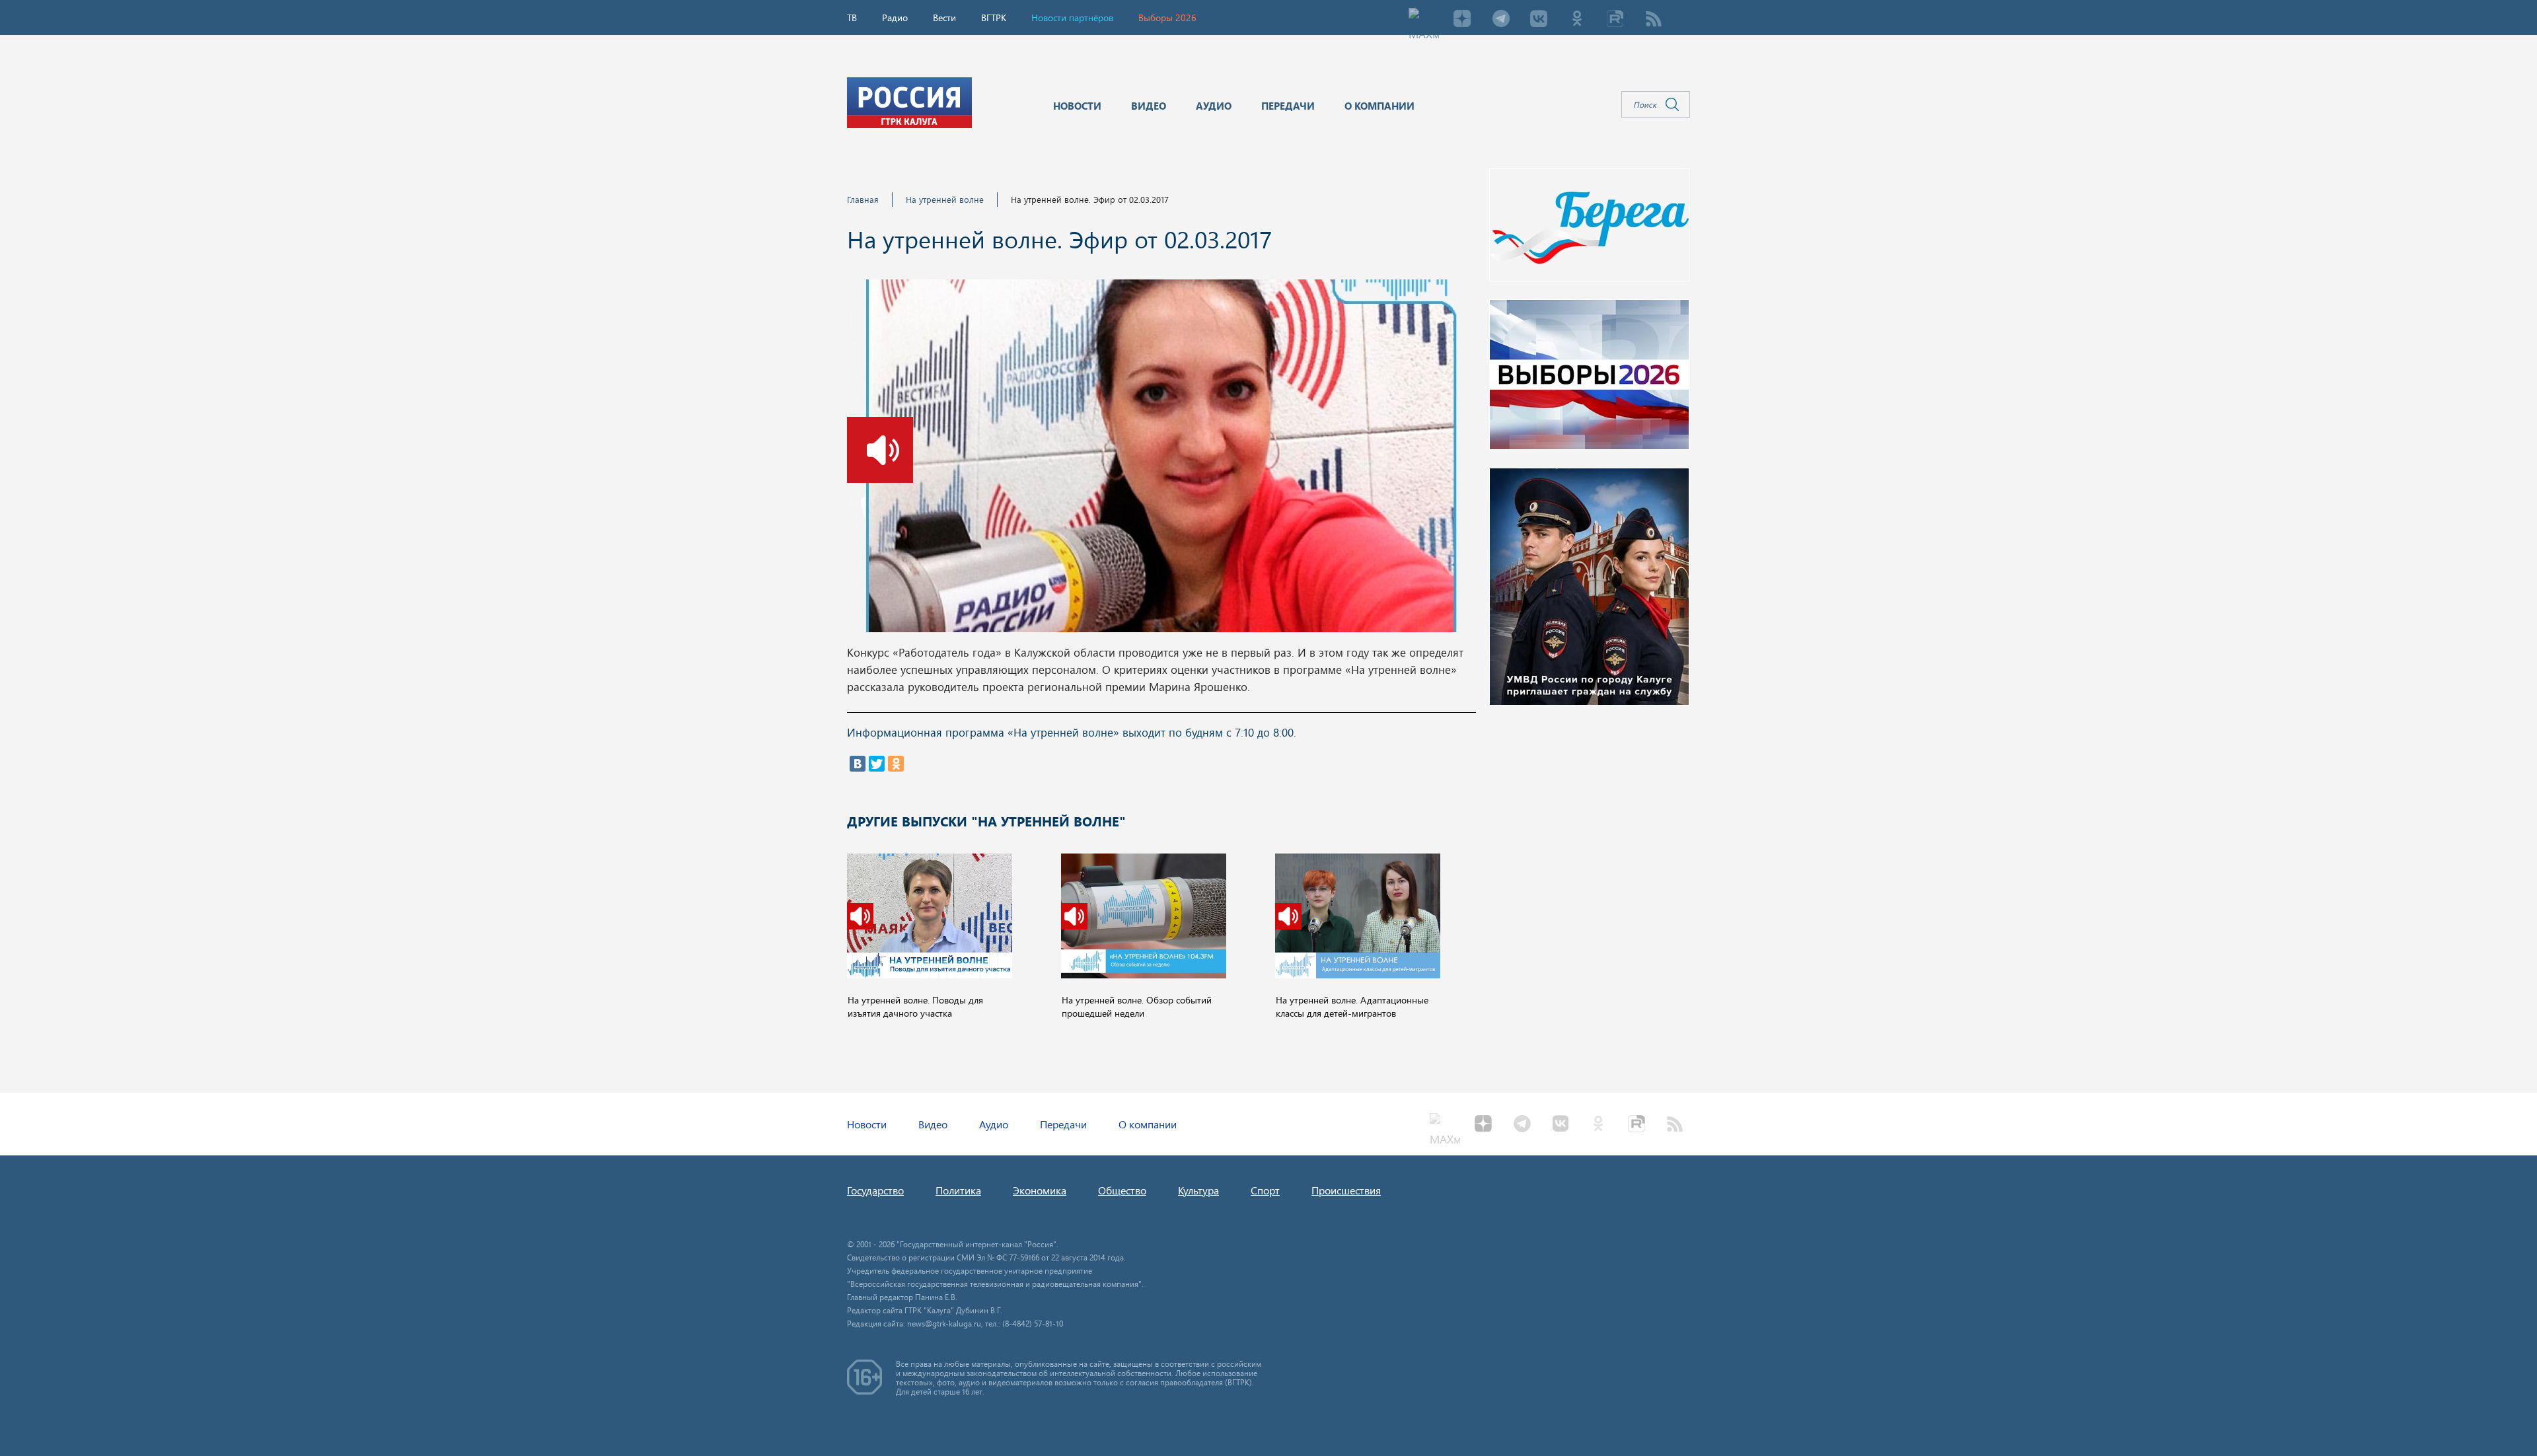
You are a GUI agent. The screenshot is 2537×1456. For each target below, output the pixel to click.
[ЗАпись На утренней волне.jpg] (1161, 460)
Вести (944, 18)
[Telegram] (1500, 20)
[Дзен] (1462, 20)
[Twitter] (877, 764)
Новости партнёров (1072, 18)
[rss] (1654, 20)
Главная (863, 199)
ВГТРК (994, 18)
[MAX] (1424, 20)
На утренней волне (945, 199)
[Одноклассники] (896, 764)
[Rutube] (1615, 20)
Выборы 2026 (1167, 18)
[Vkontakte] (1539, 20)
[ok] (1577, 20)
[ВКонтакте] (858, 764)
